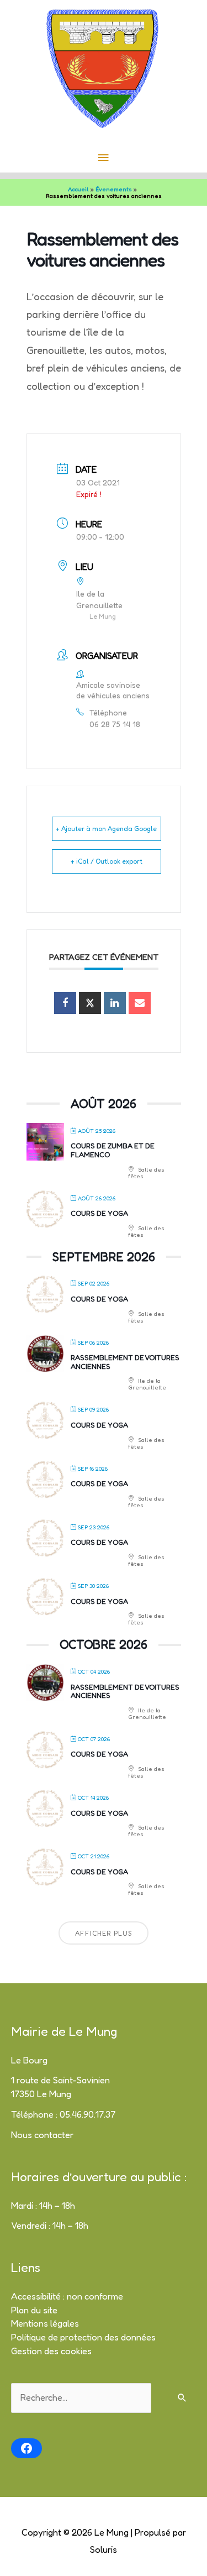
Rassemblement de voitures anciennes (125, 1362)
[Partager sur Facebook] (65, 1003)
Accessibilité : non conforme (67, 2296)
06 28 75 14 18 (115, 724)
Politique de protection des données (83, 2337)
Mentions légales (45, 2323)
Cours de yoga (99, 1213)
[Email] (140, 1003)
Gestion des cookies (51, 2351)
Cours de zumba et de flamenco (113, 1150)
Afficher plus (104, 1933)
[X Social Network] (90, 1003)
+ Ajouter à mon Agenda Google (106, 829)
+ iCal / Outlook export (107, 861)
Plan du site (34, 2310)
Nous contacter (42, 2135)
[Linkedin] (115, 1003)
